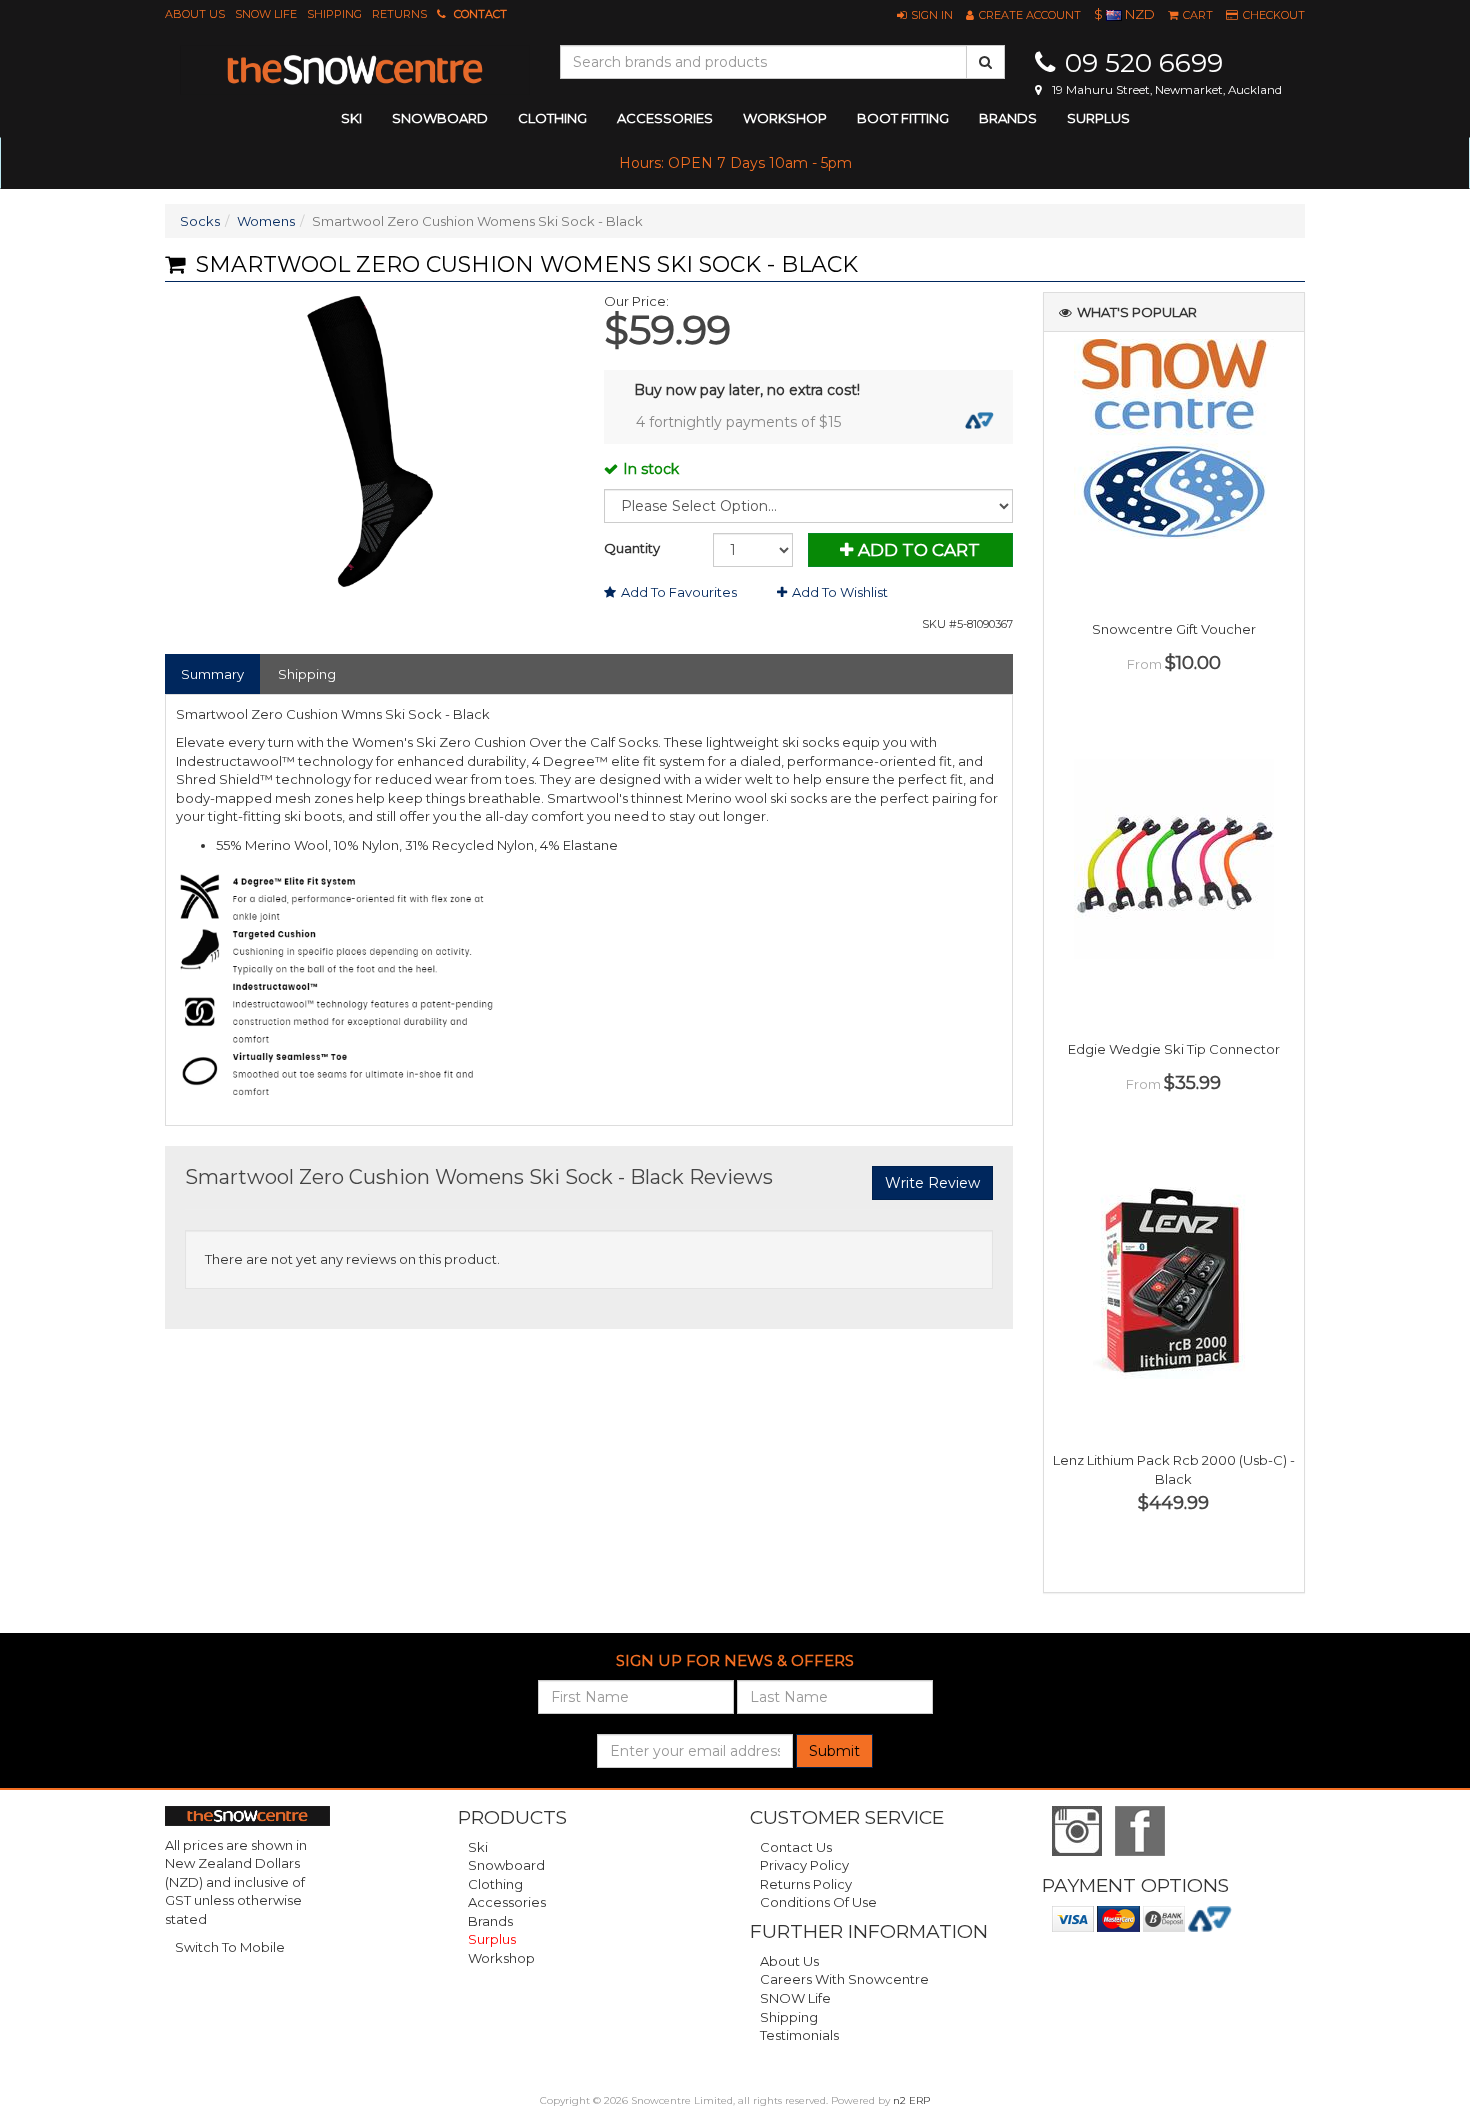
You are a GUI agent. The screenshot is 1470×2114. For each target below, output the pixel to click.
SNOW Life (266, 14)
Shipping (334, 14)
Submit (834, 1751)
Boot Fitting (903, 118)
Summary (212, 674)
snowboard (440, 118)
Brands (1008, 118)
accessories (665, 118)
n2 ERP (911, 2100)
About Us (195, 14)
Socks (200, 221)
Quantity (632, 548)
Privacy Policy (804, 1865)
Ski (478, 1847)
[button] (925, 15)
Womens (266, 221)
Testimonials (799, 2035)
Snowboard (506, 1865)
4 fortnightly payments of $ (738, 422)
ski (351, 118)
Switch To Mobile (230, 1947)
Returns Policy (806, 1884)
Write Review (932, 1183)
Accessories (507, 1902)
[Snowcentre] (355, 70)
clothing (552, 118)
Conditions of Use (818, 1902)
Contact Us (796, 1847)
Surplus (1098, 118)
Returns (399, 14)
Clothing (495, 1884)
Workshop (785, 118)
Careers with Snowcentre (844, 1979)
